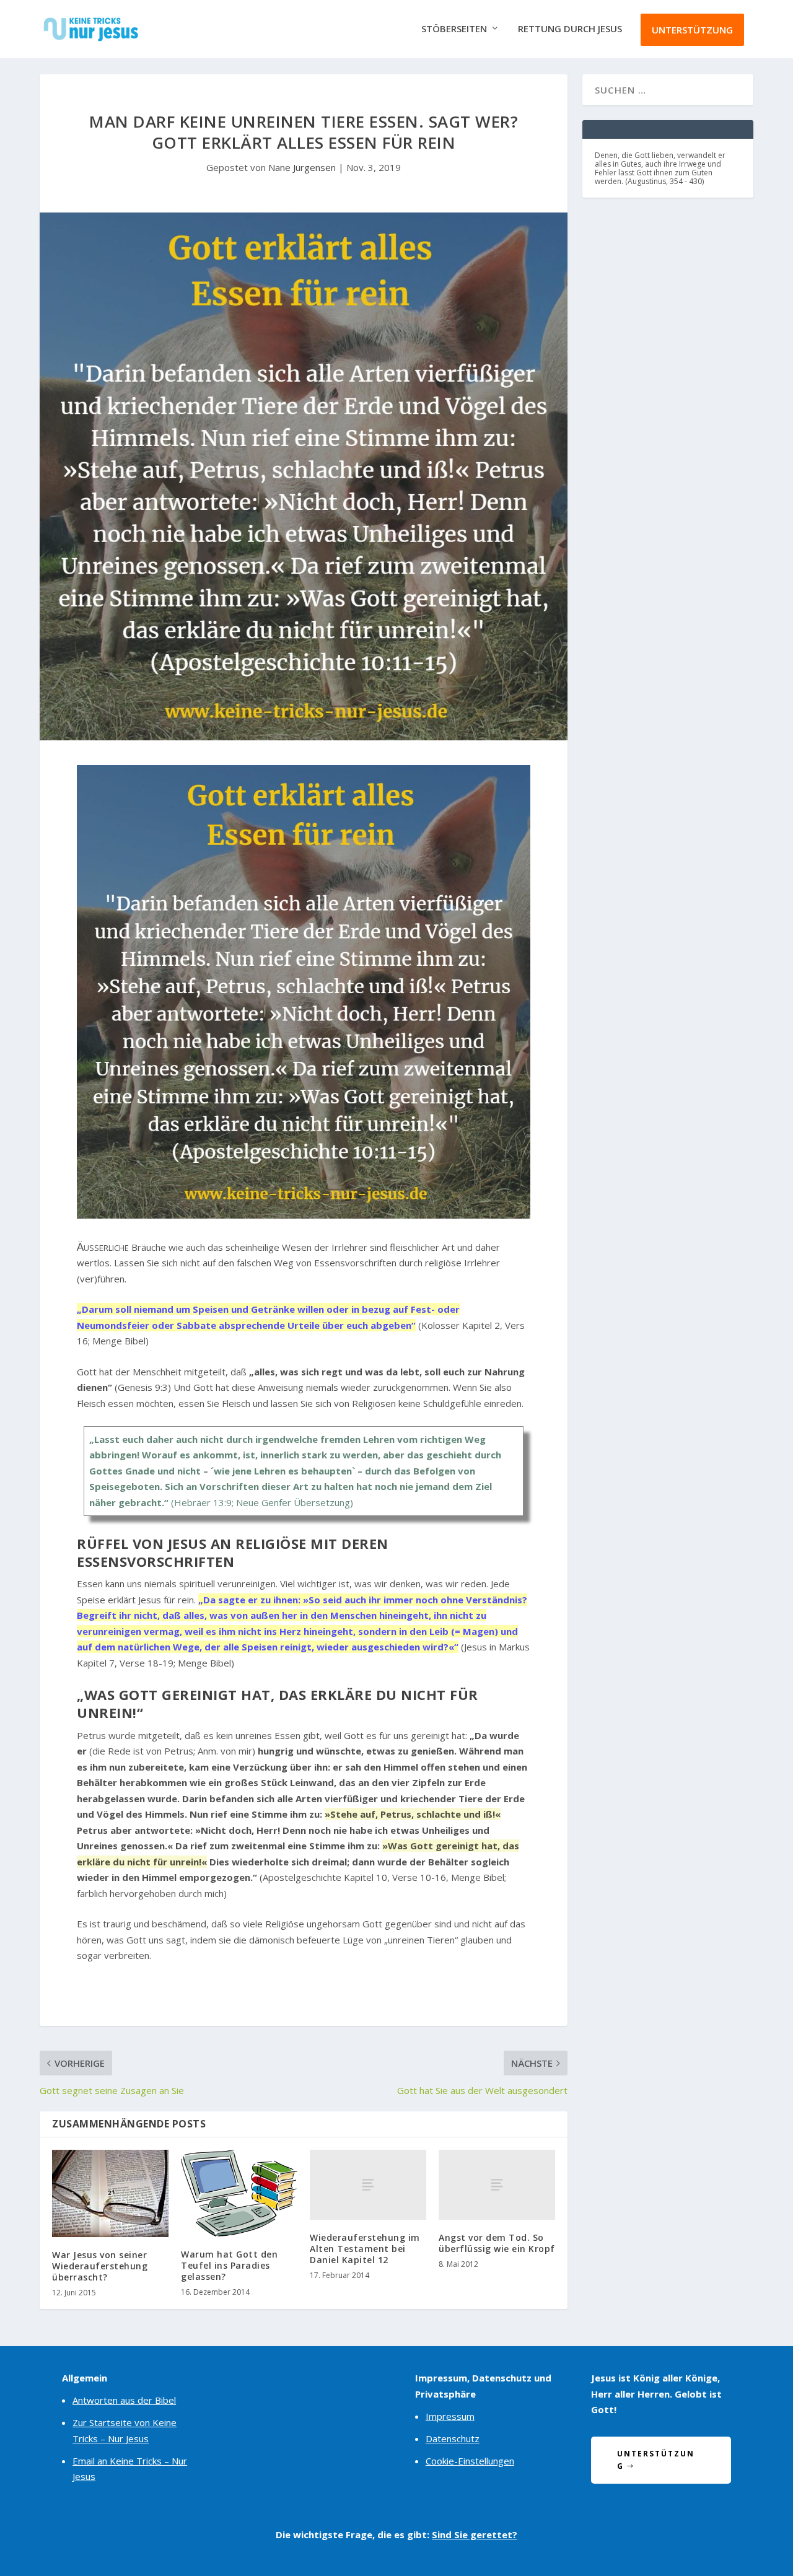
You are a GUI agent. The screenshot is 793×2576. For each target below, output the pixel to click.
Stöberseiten (454, 29)
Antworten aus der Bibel (124, 2400)
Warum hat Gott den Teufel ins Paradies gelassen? (229, 2265)
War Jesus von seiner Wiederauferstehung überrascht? (100, 2266)
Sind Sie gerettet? (475, 2534)
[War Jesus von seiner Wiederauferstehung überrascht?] (110, 2193)
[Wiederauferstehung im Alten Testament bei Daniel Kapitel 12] (368, 2185)
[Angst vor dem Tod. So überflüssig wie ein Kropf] (497, 2185)
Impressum (450, 2416)
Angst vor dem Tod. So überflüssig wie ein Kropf (497, 2243)
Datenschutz (453, 2438)
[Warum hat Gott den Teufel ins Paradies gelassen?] (239, 2193)
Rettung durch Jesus (570, 29)
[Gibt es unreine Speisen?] (304, 1215)
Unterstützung (692, 30)
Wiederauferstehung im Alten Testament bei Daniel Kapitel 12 (365, 2249)
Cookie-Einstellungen (470, 2461)
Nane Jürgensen (302, 167)
